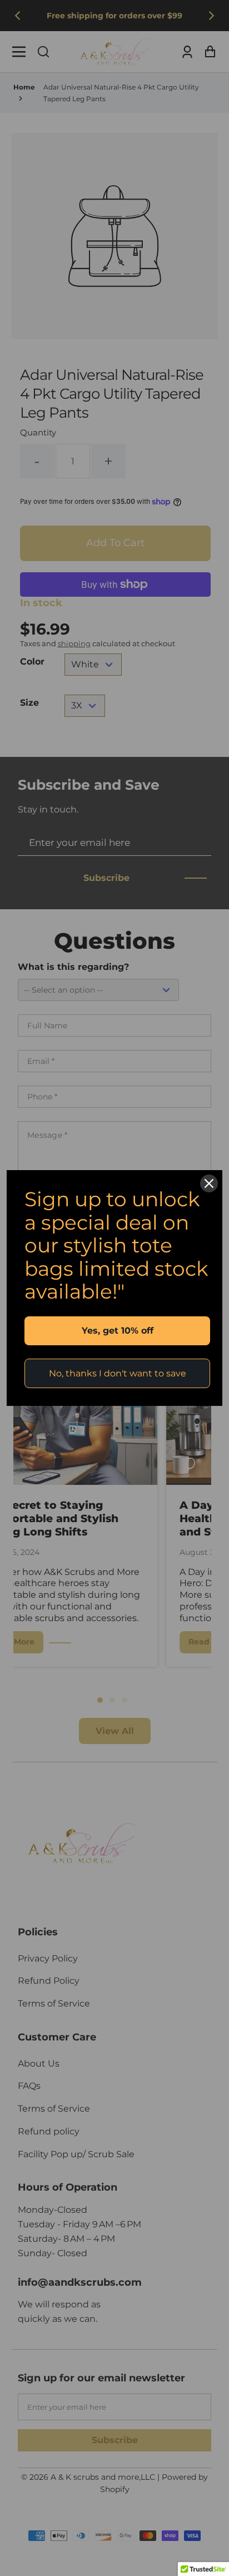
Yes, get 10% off (118, 1331)
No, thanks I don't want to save (118, 1373)
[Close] (209, 1183)
